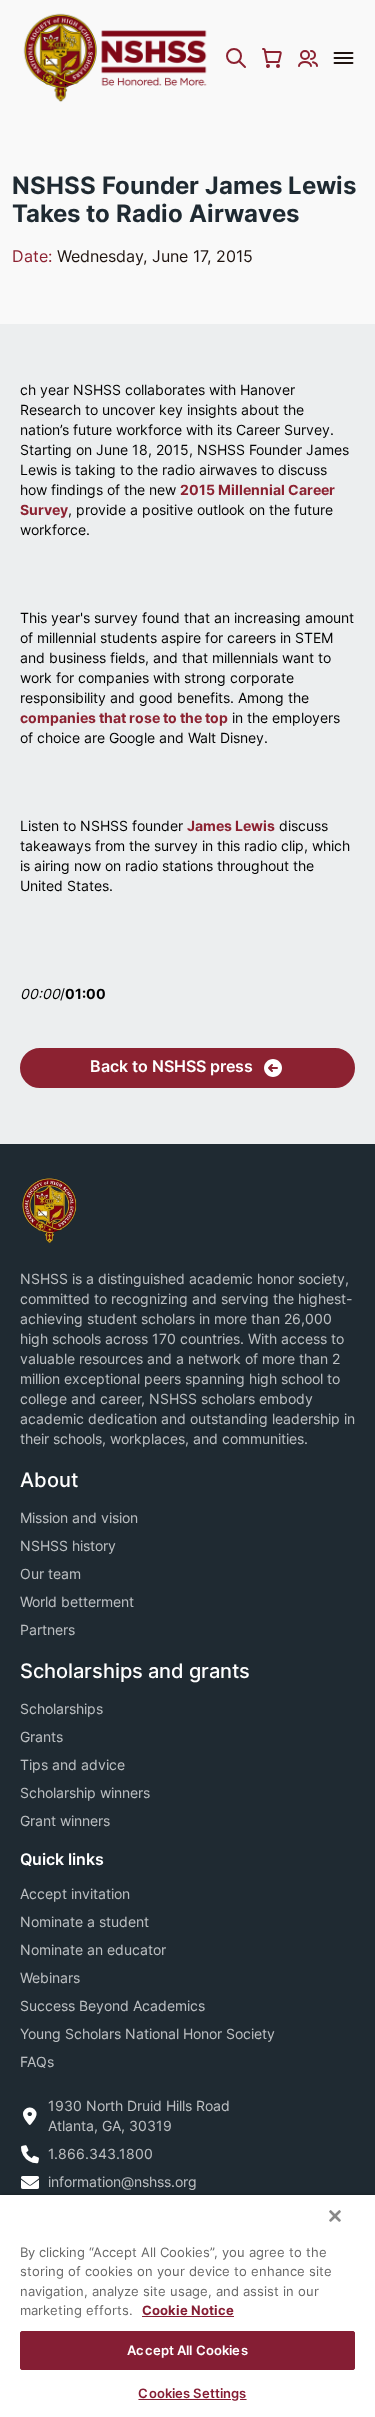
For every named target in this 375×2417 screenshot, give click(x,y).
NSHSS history (68, 1545)
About (49, 1480)
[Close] (335, 2216)
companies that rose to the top (124, 717)
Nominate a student (84, 1921)
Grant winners (65, 1820)
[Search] (236, 58)
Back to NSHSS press (171, 1066)
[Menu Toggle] (343, 58)
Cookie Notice (188, 2310)
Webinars (50, 1977)
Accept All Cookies (187, 2350)
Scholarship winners (85, 1792)
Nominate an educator (93, 1949)
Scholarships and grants (135, 1671)
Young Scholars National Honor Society (147, 2033)
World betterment (77, 1601)
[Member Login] (308, 58)
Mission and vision (79, 1517)
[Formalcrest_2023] (49, 1208)
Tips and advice (72, 1764)
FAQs (37, 2061)
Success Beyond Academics (112, 2005)
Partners (47, 1629)
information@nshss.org (122, 2181)
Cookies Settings (192, 2393)
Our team (50, 1573)
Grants (41, 1736)
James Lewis (231, 825)
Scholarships (61, 1708)
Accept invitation (75, 1893)
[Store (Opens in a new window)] (272, 58)
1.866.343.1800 (100, 2153)
